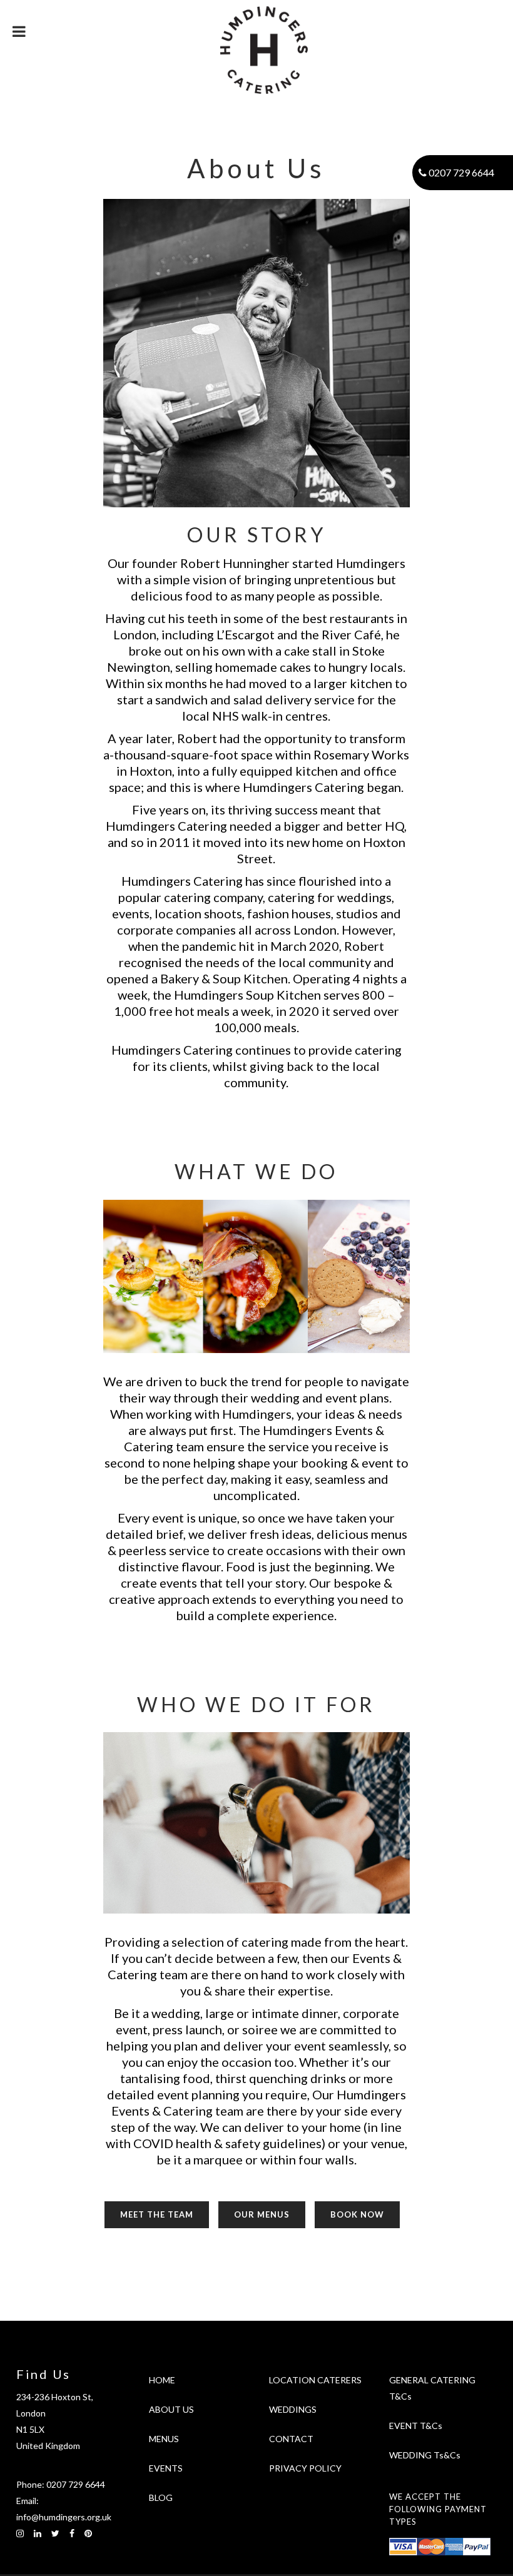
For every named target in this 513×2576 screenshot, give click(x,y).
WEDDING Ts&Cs (425, 2455)
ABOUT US (171, 2409)
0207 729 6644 (76, 2484)
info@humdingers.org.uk (64, 2517)
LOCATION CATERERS (315, 2380)
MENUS (164, 2439)
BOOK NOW (357, 2214)
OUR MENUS (262, 2214)
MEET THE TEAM (157, 2214)
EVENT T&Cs (416, 2426)
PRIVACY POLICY (305, 2468)
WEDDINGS (293, 2409)
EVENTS (166, 2468)
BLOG (161, 2497)
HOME (162, 2380)
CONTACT (291, 2439)
